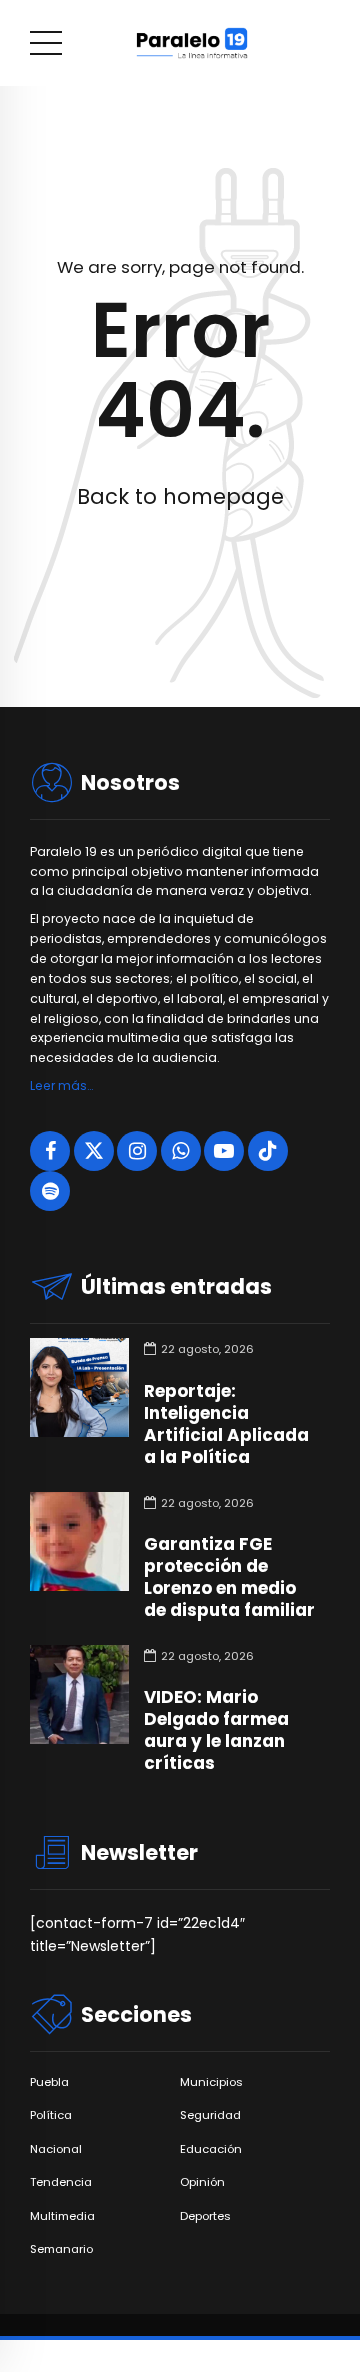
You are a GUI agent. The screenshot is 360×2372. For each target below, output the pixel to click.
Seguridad (210, 2115)
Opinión (202, 2182)
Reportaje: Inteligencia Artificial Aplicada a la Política (226, 1424)
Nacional (56, 2149)
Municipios (211, 2082)
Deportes (205, 2216)
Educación (211, 2149)
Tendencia (61, 2182)
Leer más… (61, 1085)
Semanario (61, 2249)
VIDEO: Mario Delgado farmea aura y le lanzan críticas (216, 1730)
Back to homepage (180, 496)
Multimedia (62, 2216)
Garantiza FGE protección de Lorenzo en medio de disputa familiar (229, 1577)
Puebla (49, 2082)
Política (51, 2115)
